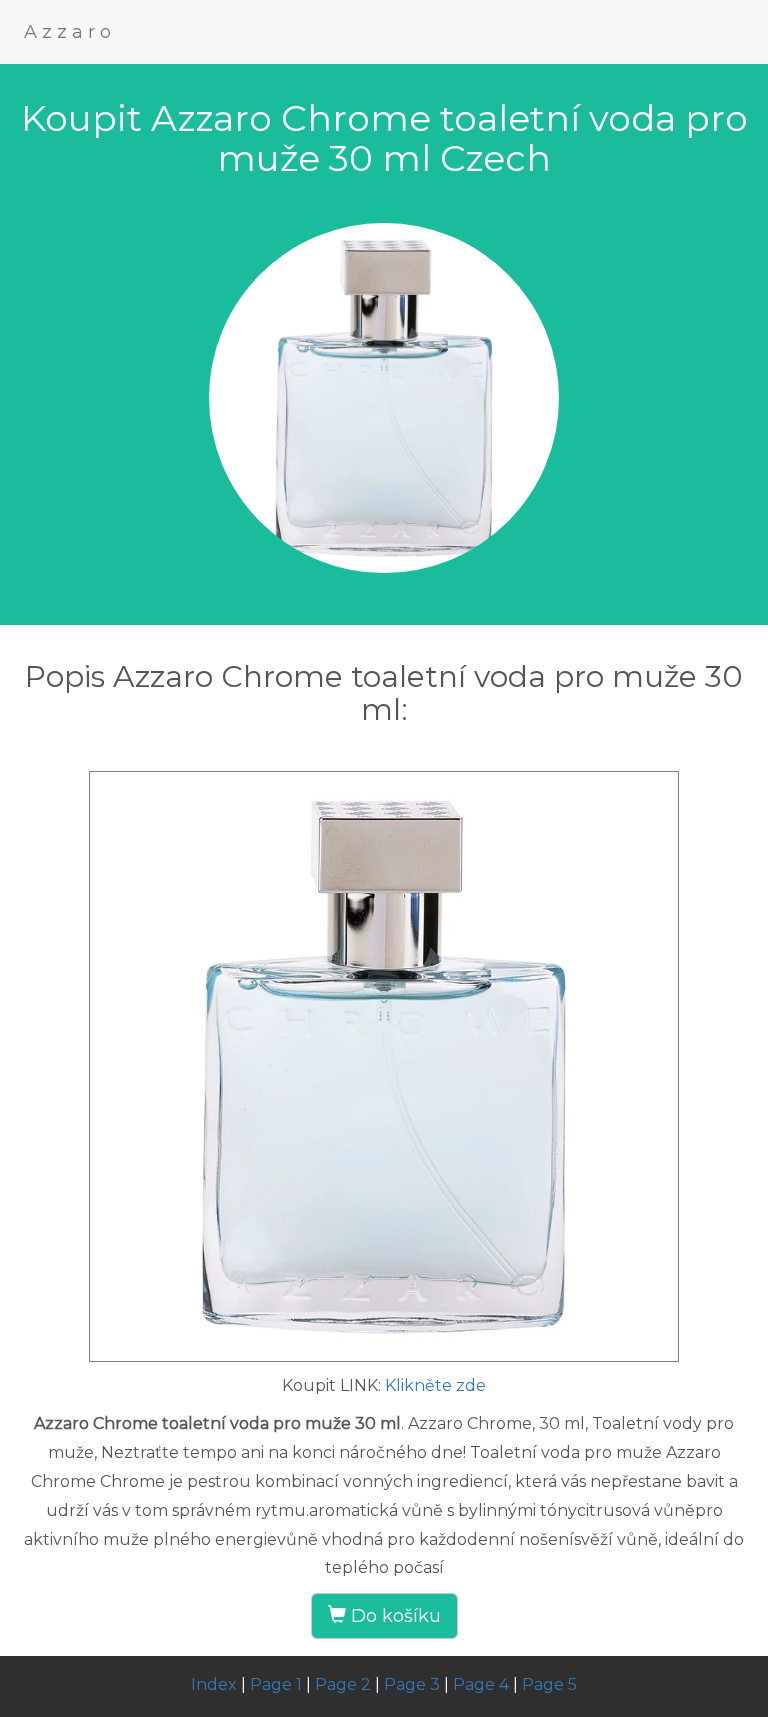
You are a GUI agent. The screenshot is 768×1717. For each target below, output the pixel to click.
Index (214, 1684)
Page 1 (276, 1684)
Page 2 (343, 1684)
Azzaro (70, 32)
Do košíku (393, 1616)
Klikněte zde (435, 1385)
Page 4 (481, 1684)
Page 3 (412, 1684)
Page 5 (549, 1684)
